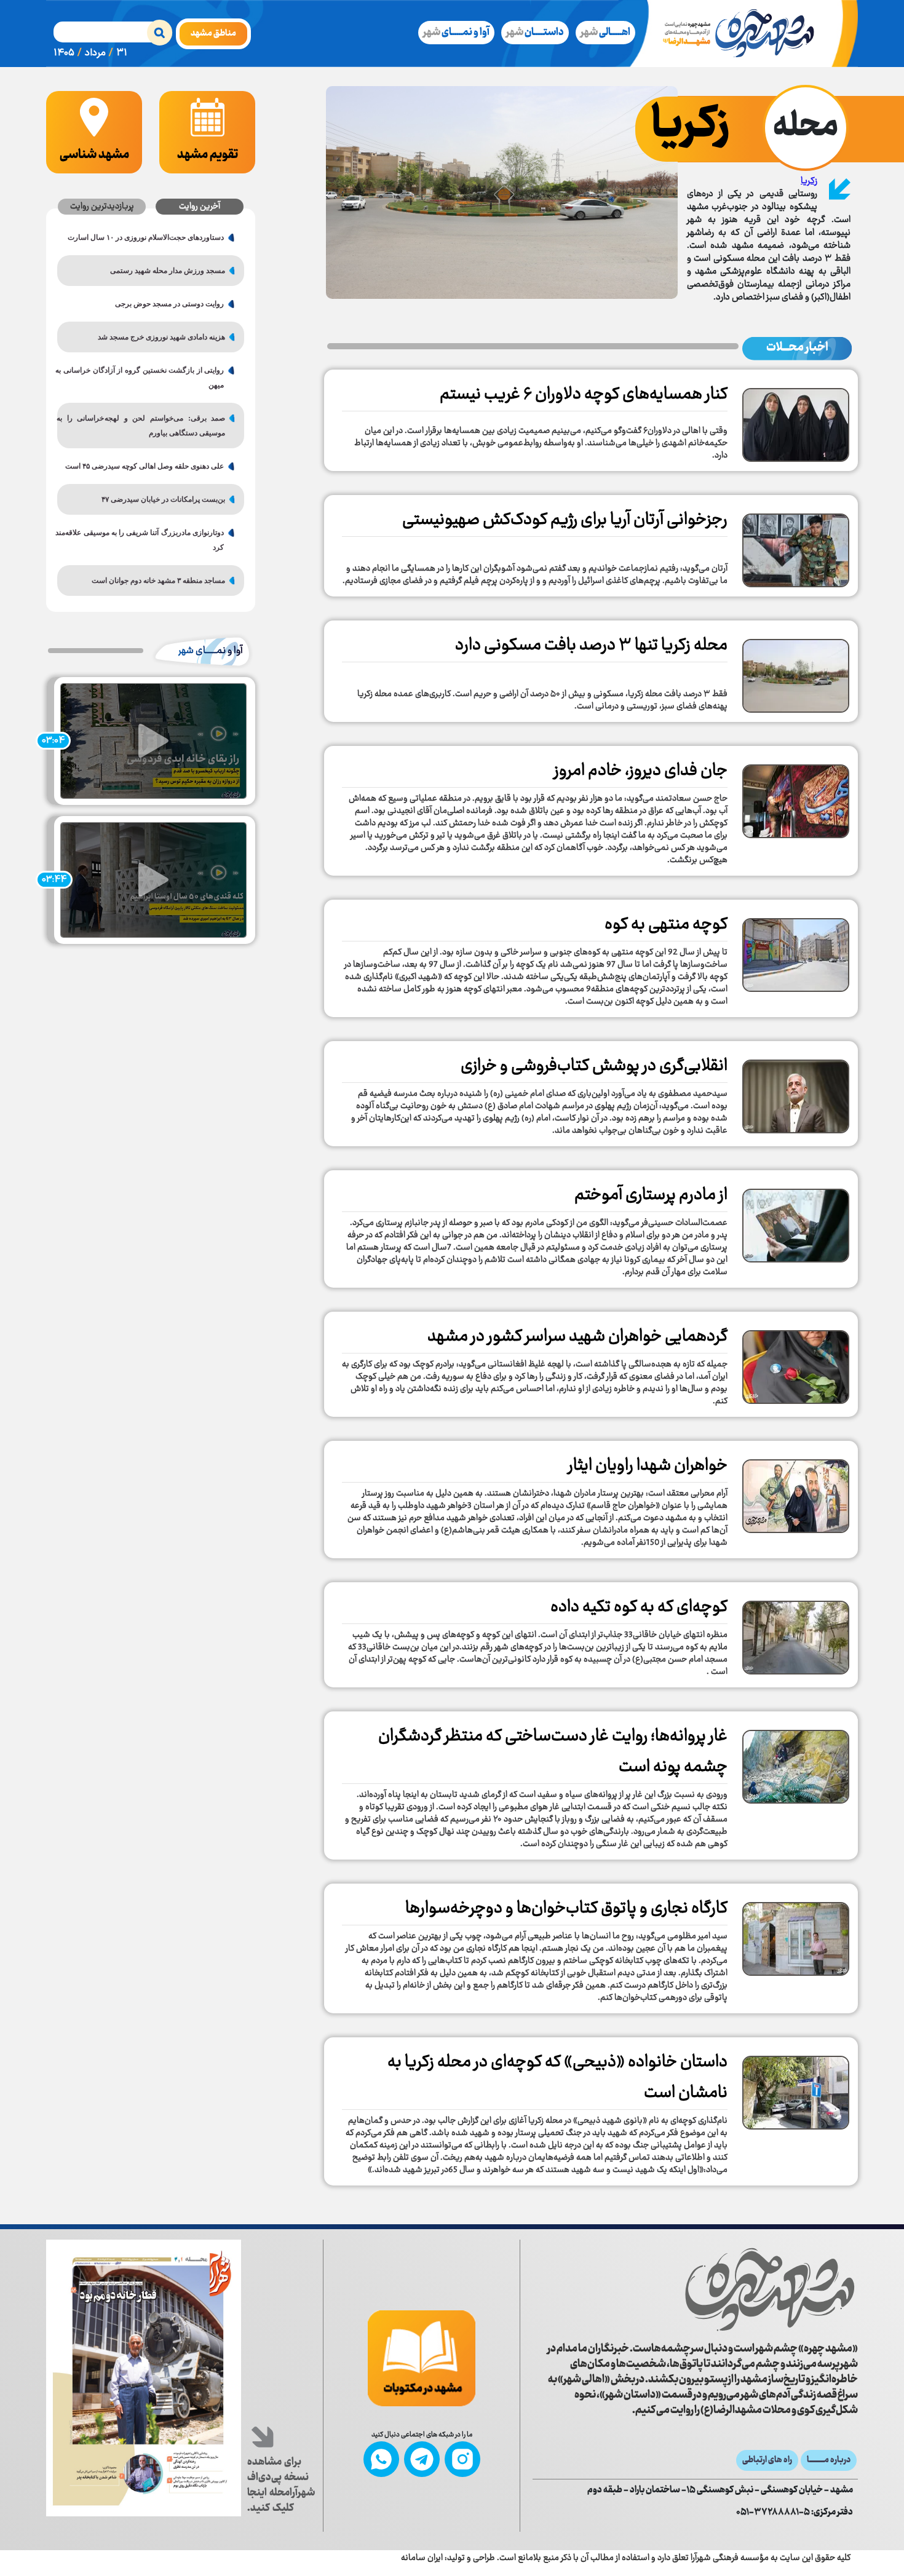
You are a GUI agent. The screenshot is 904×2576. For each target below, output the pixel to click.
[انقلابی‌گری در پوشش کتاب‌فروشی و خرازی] (796, 1092)
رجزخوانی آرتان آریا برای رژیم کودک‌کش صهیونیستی (565, 520)
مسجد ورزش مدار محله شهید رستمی (168, 271)
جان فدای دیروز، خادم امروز (641, 771)
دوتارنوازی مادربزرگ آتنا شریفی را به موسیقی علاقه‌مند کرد (145, 540)
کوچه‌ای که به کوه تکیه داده (639, 1607)
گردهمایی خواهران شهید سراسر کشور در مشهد (577, 1337)
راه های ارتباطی (767, 2460)
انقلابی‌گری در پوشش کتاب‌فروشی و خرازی (594, 1066)
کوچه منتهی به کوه (666, 925)
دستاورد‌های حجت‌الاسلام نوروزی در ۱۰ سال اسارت (146, 237)
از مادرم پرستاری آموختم (651, 1195)
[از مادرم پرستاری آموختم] (796, 1221)
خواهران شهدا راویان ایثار (648, 1466)
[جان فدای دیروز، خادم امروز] (796, 797)
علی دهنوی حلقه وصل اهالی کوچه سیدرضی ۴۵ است (145, 466)
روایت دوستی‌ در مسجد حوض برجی (169, 304)
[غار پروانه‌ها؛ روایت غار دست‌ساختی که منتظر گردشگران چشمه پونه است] (796, 1762)
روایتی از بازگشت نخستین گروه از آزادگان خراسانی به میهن (145, 378)
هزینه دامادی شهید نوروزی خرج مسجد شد (161, 337)
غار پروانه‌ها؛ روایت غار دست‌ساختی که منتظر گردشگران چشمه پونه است (553, 1752)
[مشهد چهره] (748, 34)
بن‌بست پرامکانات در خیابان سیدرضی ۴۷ (163, 499)
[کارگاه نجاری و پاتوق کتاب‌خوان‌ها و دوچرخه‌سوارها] (796, 1935)
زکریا (809, 181)
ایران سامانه (422, 2558)
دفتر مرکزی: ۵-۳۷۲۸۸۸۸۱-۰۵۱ (795, 2513)
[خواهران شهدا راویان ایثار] (796, 1492)
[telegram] (422, 2459)
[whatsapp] (381, 2459)
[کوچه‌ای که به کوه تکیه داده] (796, 1633)
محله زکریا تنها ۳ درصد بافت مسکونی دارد (591, 646)
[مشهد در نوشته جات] (422, 2358)
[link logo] (695, 2289)
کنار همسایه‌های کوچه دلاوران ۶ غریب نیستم (584, 395)
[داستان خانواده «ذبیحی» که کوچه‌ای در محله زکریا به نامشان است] (796, 2088)
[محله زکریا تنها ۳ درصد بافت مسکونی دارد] (796, 672)
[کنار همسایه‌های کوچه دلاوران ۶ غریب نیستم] (796, 421)
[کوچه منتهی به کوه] (796, 951)
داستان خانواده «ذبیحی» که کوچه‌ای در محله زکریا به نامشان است (557, 2078)
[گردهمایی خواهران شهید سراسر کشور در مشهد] (796, 1363)
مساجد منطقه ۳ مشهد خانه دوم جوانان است (158, 581)
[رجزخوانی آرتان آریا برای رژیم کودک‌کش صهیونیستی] (796, 546)
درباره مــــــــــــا (829, 2460)
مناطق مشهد (213, 34)
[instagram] (462, 2459)
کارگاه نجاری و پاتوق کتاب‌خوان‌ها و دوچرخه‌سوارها (566, 1909)
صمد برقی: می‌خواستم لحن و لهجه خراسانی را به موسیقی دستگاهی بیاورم (146, 426)
